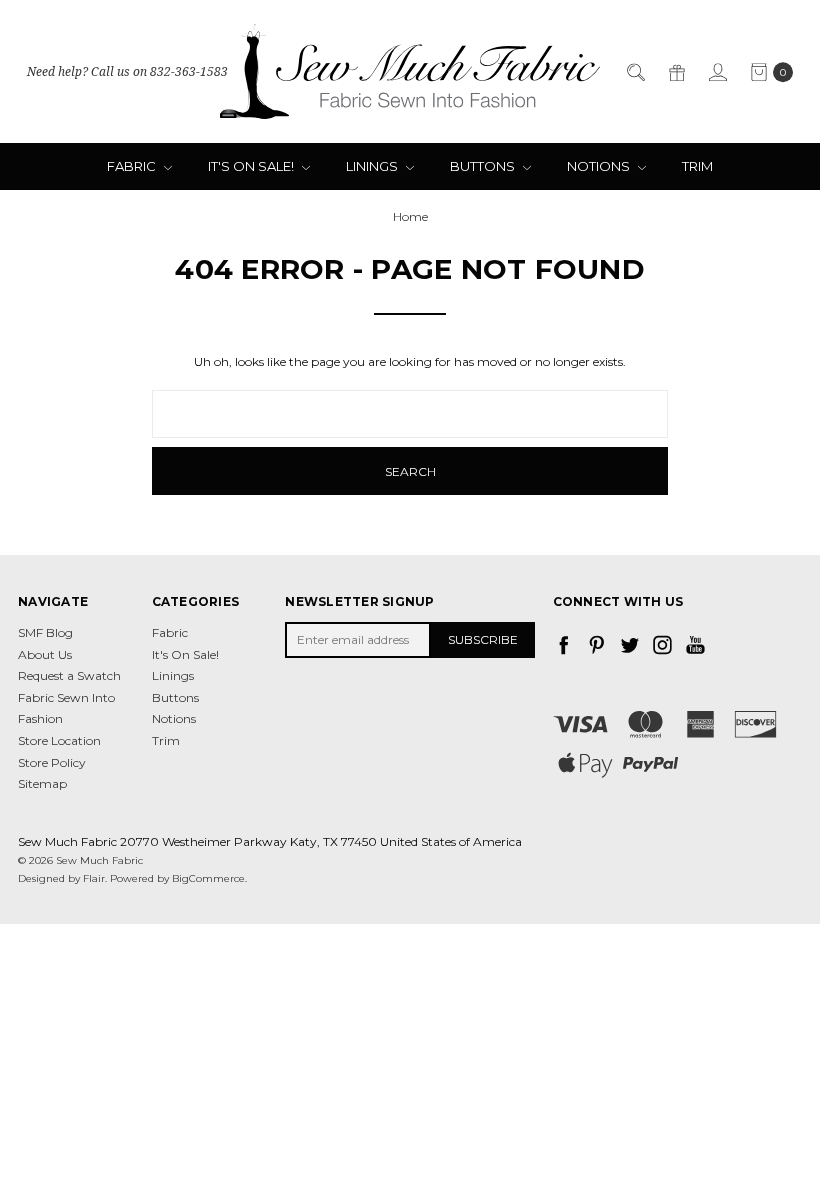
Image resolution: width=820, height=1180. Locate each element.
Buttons (484, 166)
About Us (45, 654)
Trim (697, 166)
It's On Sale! (252, 166)
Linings (373, 166)
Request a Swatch (69, 675)
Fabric (133, 166)
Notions (600, 166)
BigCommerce (208, 878)
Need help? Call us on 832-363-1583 (127, 71)
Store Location (59, 740)
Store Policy (52, 762)
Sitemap (42, 783)
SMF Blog (45, 632)
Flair (94, 878)
